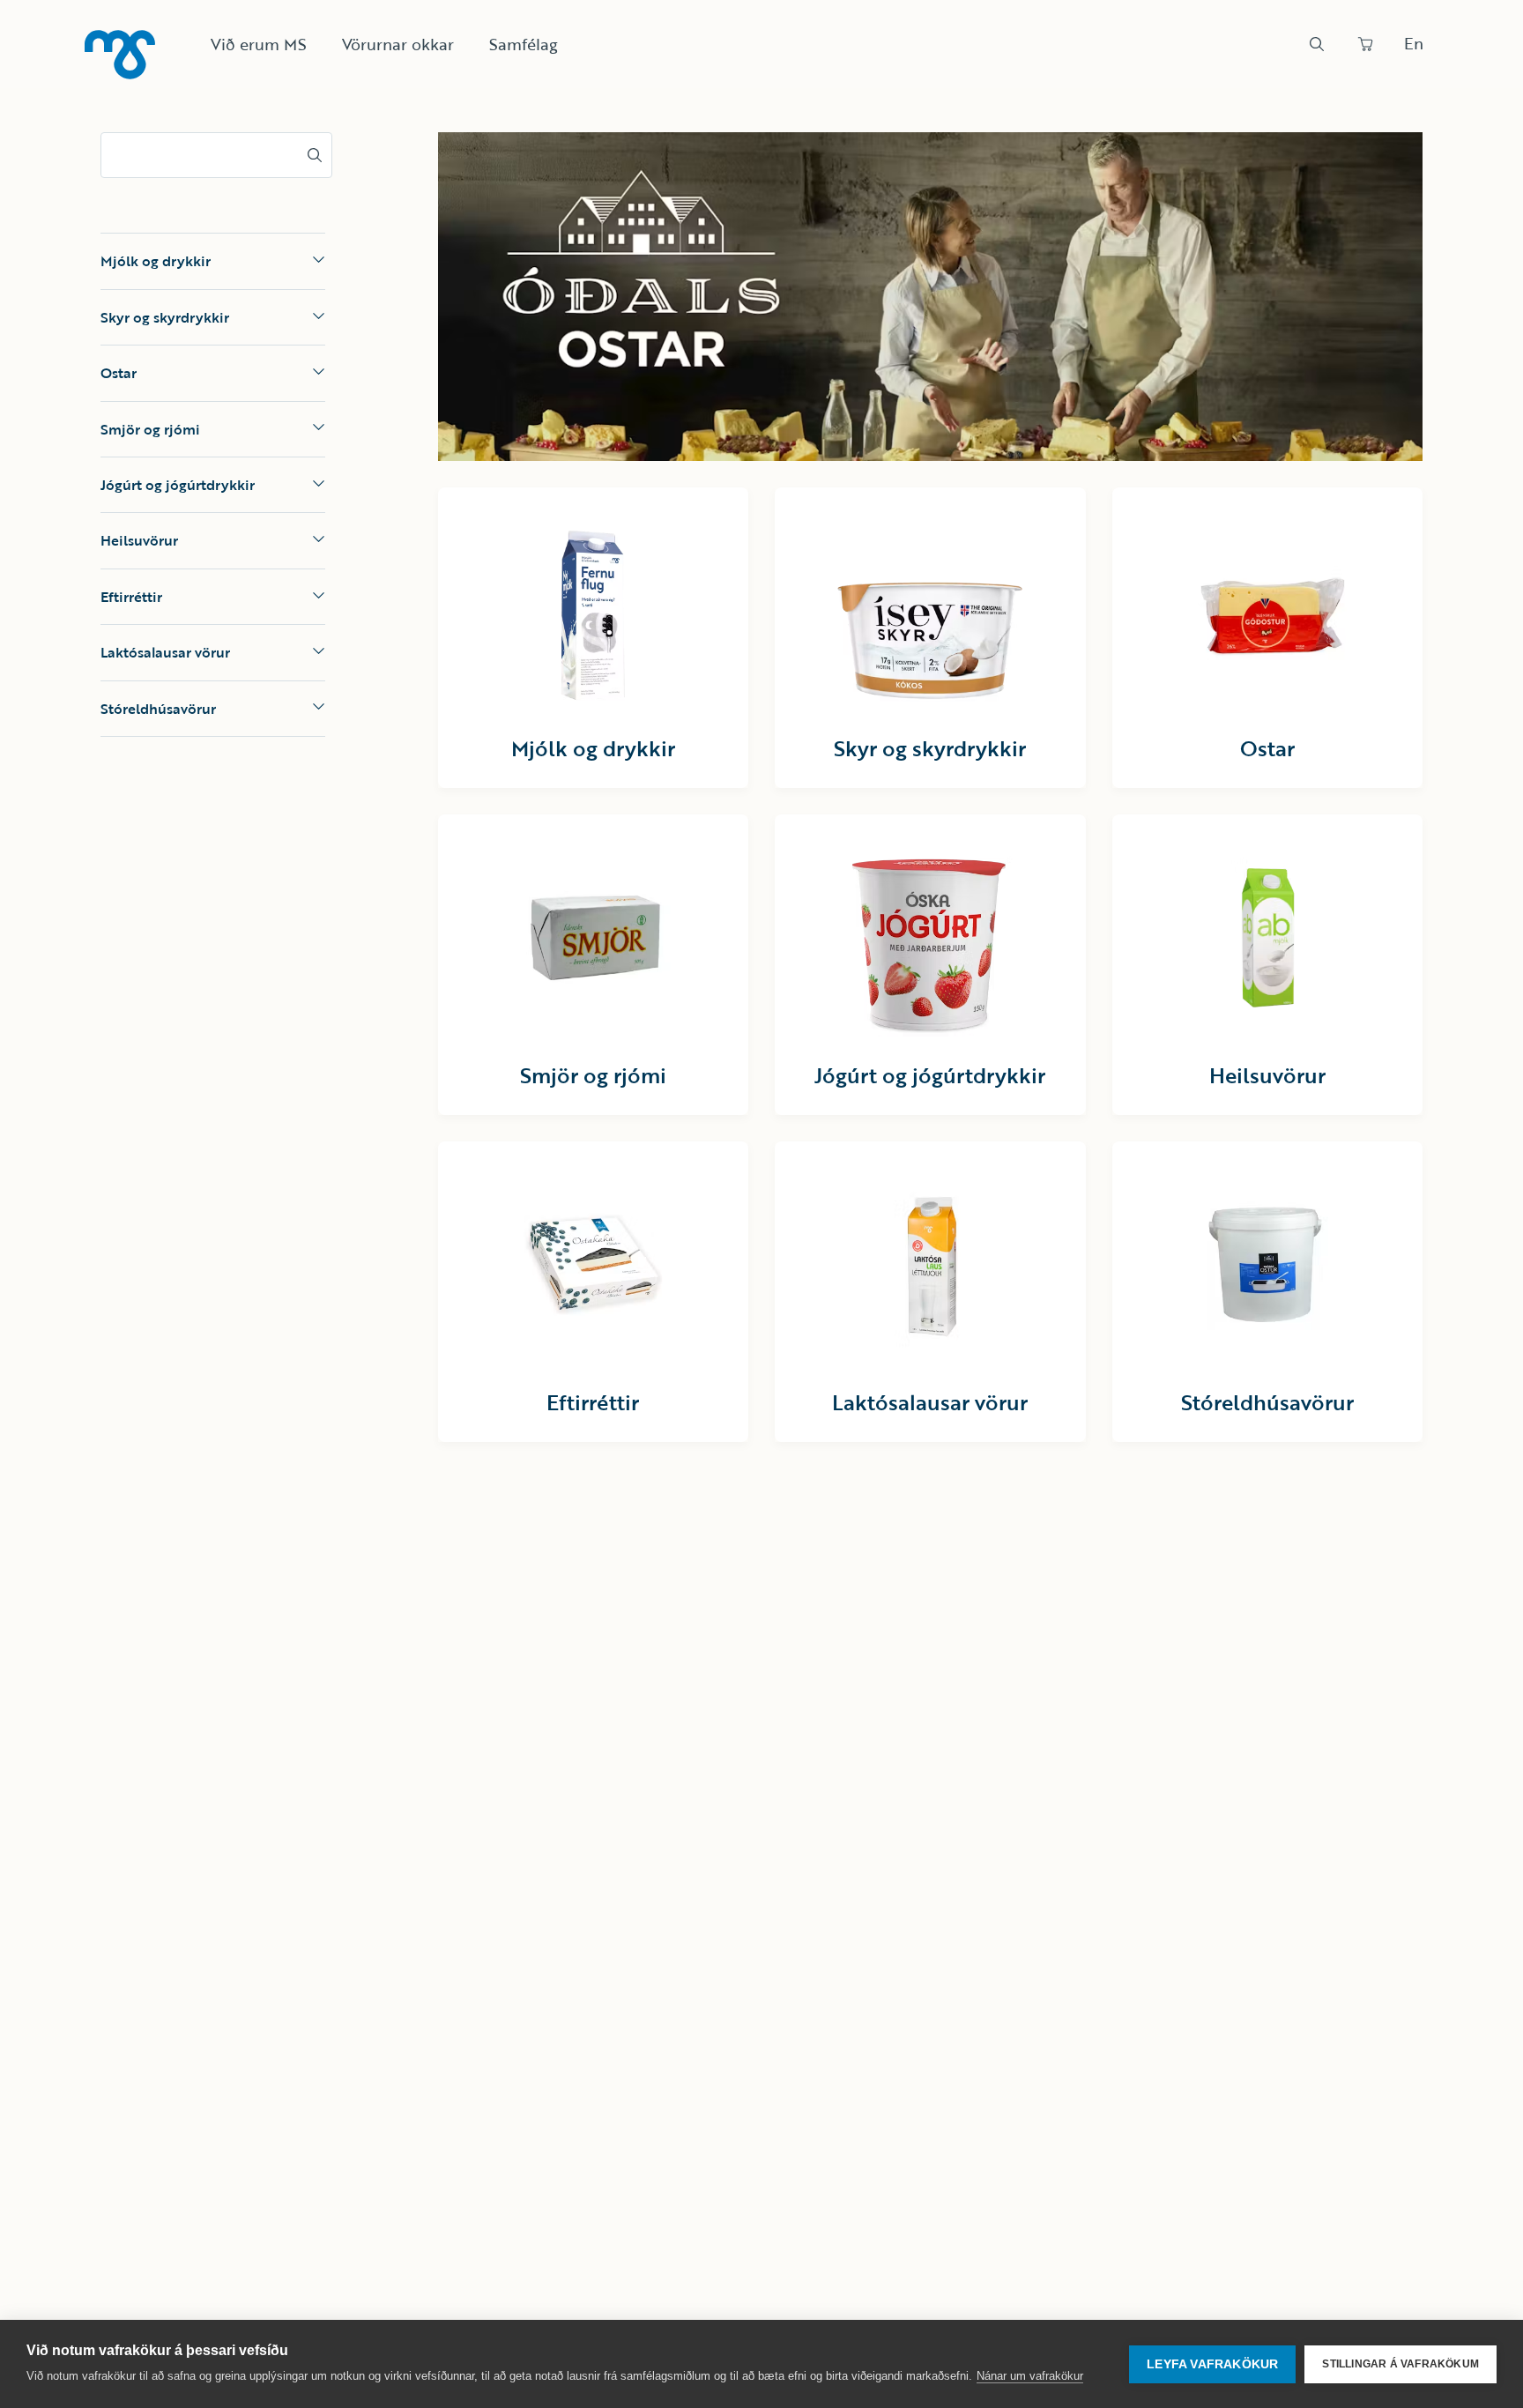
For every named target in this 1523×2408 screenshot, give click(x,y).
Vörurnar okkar (398, 44)
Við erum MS (259, 44)
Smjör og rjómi (150, 428)
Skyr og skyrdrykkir (165, 316)
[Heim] (120, 55)
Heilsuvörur (139, 540)
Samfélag (524, 44)
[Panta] (1365, 44)
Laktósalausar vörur (165, 652)
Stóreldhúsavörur (158, 708)
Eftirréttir (131, 596)
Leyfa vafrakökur (1212, 2364)
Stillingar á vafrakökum (1400, 2364)
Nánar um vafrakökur (1030, 2376)
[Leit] (1317, 44)
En (1414, 43)
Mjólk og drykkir (156, 261)
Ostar (119, 373)
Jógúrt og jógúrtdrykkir (178, 485)
